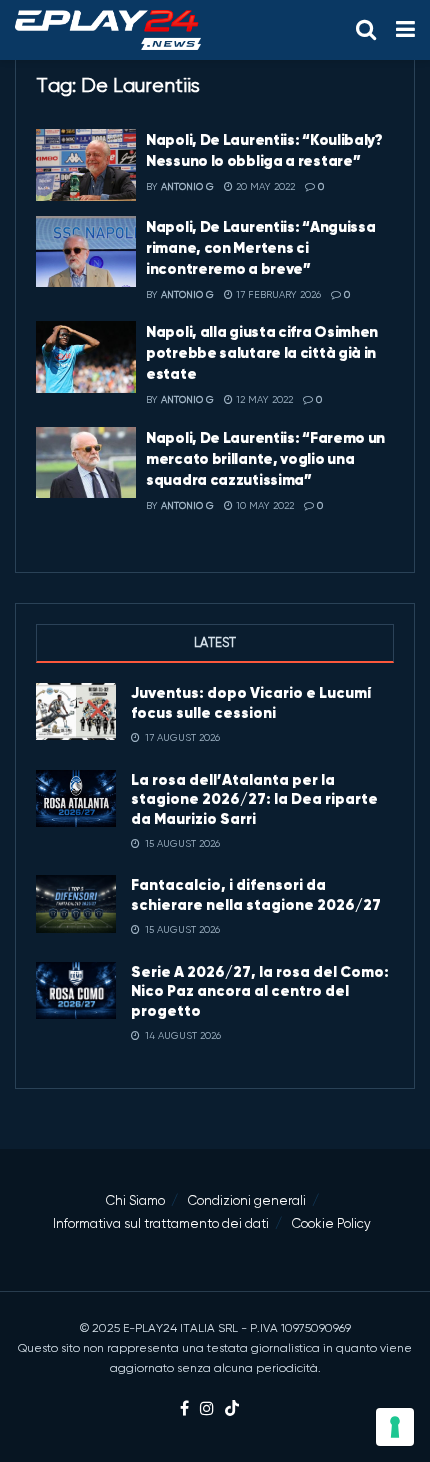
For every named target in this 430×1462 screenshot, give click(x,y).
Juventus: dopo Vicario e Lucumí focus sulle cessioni (251, 702)
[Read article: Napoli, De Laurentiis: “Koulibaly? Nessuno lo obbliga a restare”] (86, 165)
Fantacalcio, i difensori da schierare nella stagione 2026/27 (256, 894)
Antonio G (187, 186)
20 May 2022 (264, 186)
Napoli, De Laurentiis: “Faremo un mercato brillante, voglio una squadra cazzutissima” (265, 458)
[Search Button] (366, 30)
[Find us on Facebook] (184, 1409)
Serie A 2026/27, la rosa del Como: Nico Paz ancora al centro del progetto (260, 991)
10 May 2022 (263, 505)
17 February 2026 (277, 294)
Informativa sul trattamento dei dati (161, 1223)
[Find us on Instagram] (207, 1409)
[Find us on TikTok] (232, 1409)
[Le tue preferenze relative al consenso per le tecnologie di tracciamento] (395, 1427)
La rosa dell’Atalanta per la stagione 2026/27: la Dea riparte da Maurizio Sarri (254, 799)
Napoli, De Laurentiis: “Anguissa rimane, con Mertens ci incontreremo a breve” (260, 247)
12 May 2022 (263, 399)
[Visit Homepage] (108, 30)
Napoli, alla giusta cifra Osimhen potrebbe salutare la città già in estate (262, 352)
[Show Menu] (405, 30)
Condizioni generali (247, 1200)
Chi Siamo (135, 1200)
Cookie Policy (331, 1223)
